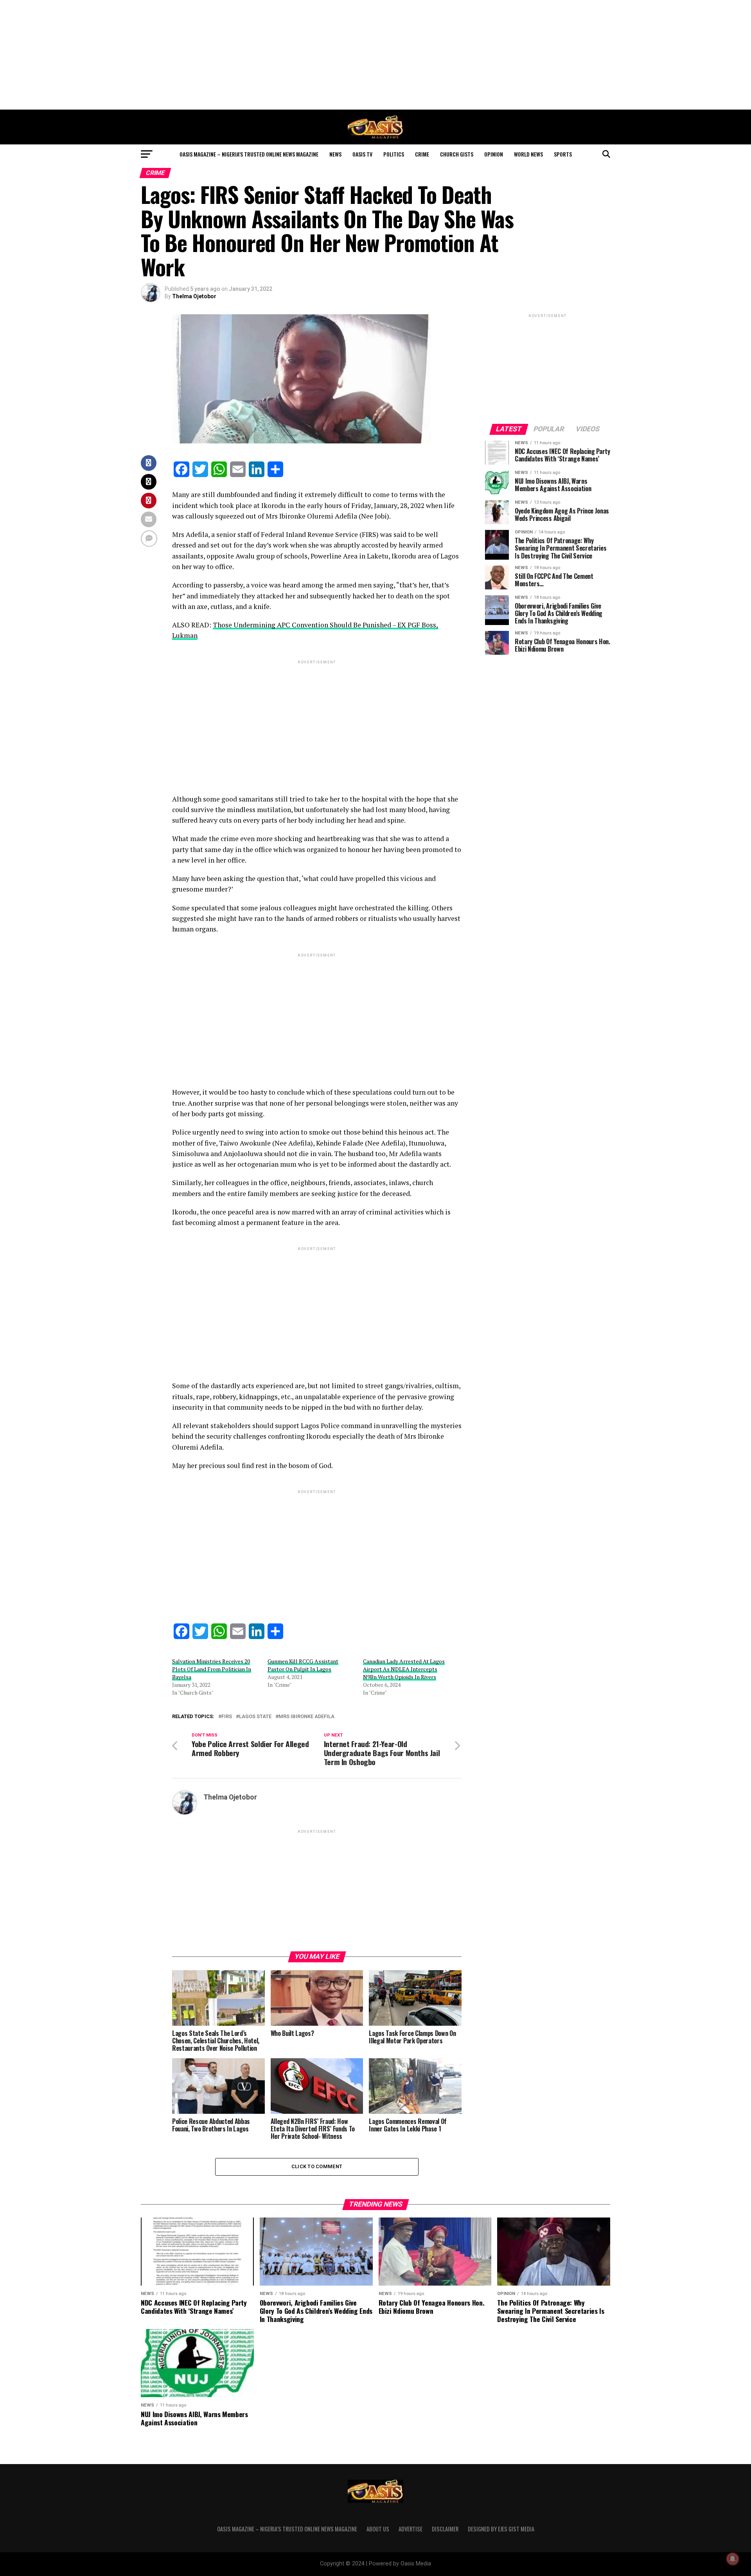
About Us (378, 2529)
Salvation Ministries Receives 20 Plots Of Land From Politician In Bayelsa (212, 1669)
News (335, 154)
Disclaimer (445, 2529)
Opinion (494, 154)
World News (528, 154)
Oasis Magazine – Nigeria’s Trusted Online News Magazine (249, 154)
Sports (563, 154)
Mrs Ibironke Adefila (306, 1717)
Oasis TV (362, 154)
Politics (394, 154)
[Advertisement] (375, 55)
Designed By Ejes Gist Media (501, 2529)
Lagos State (255, 1717)
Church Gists (457, 154)
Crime (422, 154)
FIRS (227, 1717)
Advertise (411, 2529)
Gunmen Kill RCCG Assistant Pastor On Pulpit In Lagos (303, 1665)
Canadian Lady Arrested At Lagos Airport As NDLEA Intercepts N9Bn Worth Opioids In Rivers (404, 1669)
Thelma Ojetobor (194, 296)
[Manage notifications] (733, 2559)
